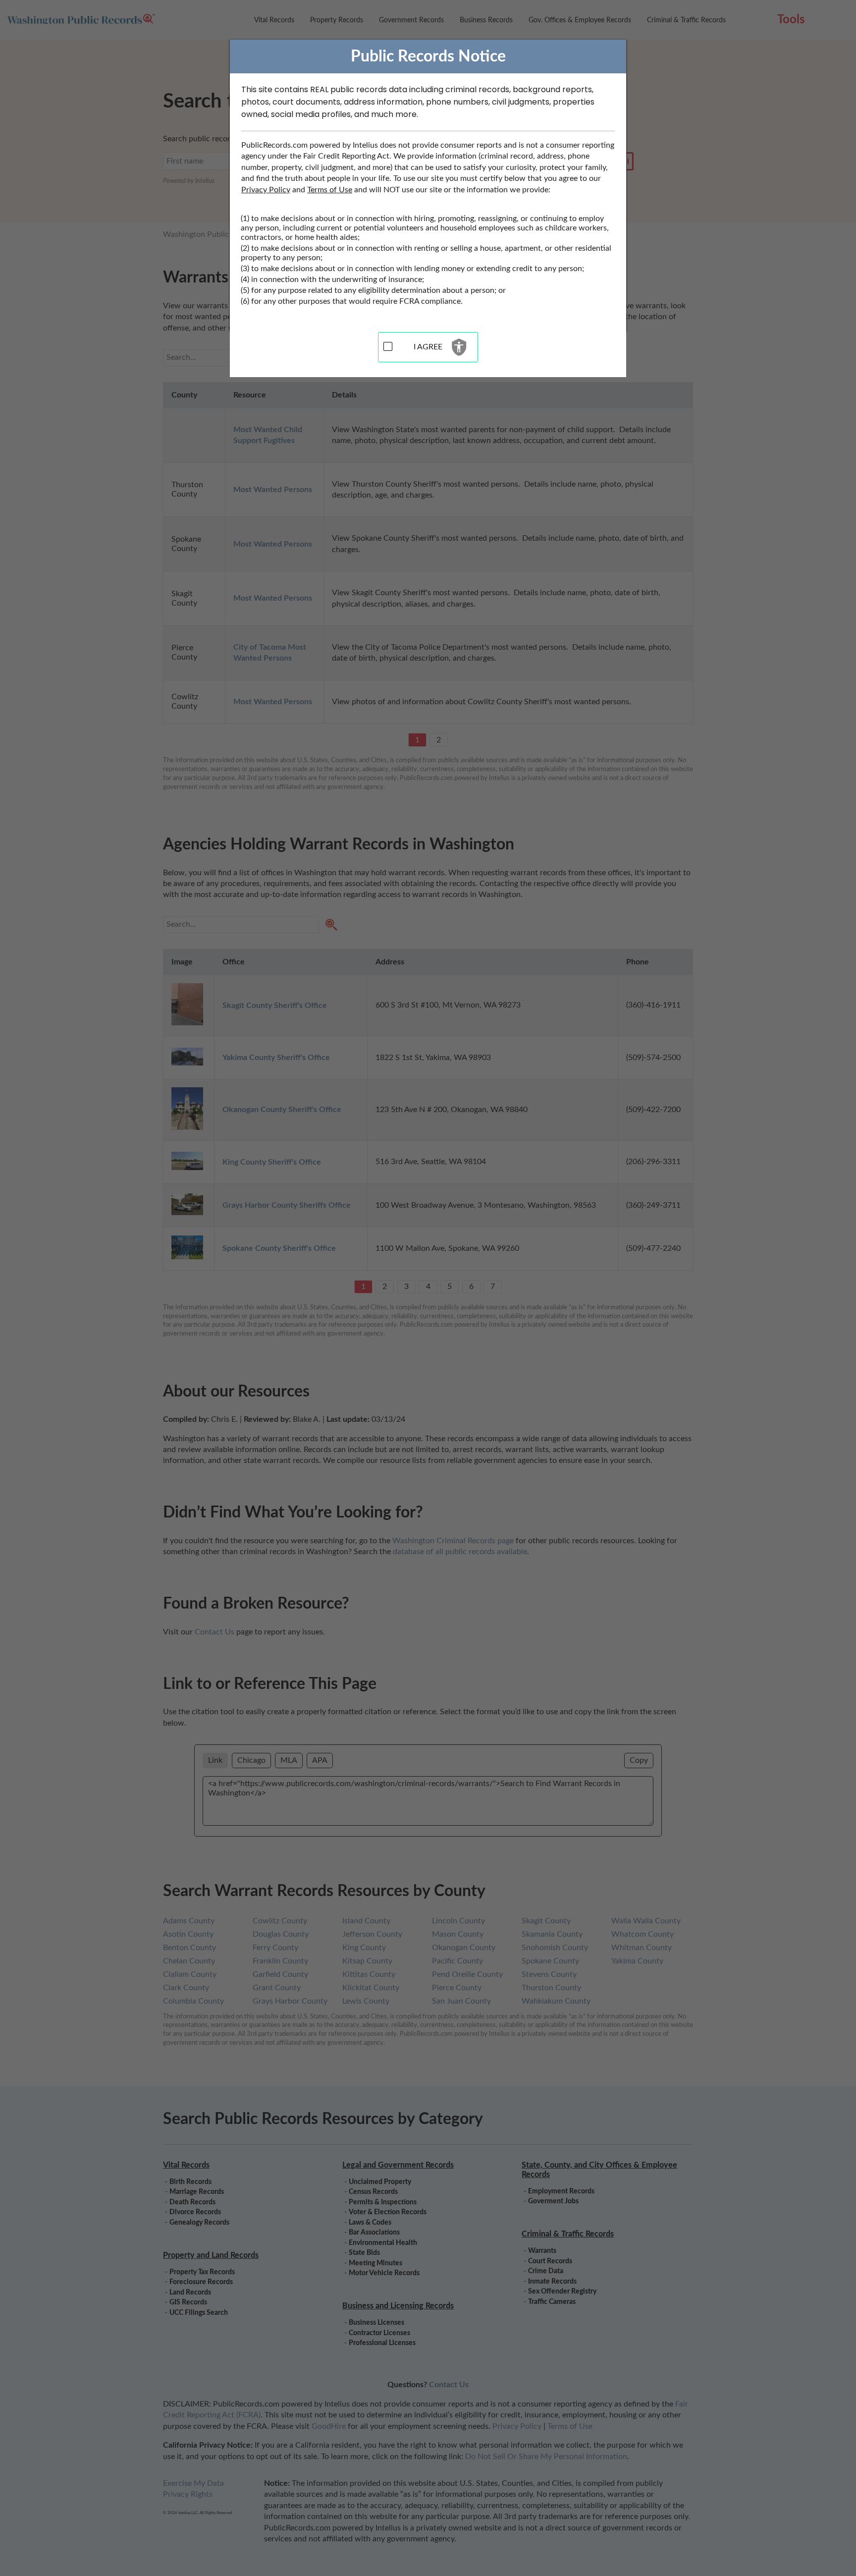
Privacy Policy (266, 190)
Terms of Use (330, 190)
